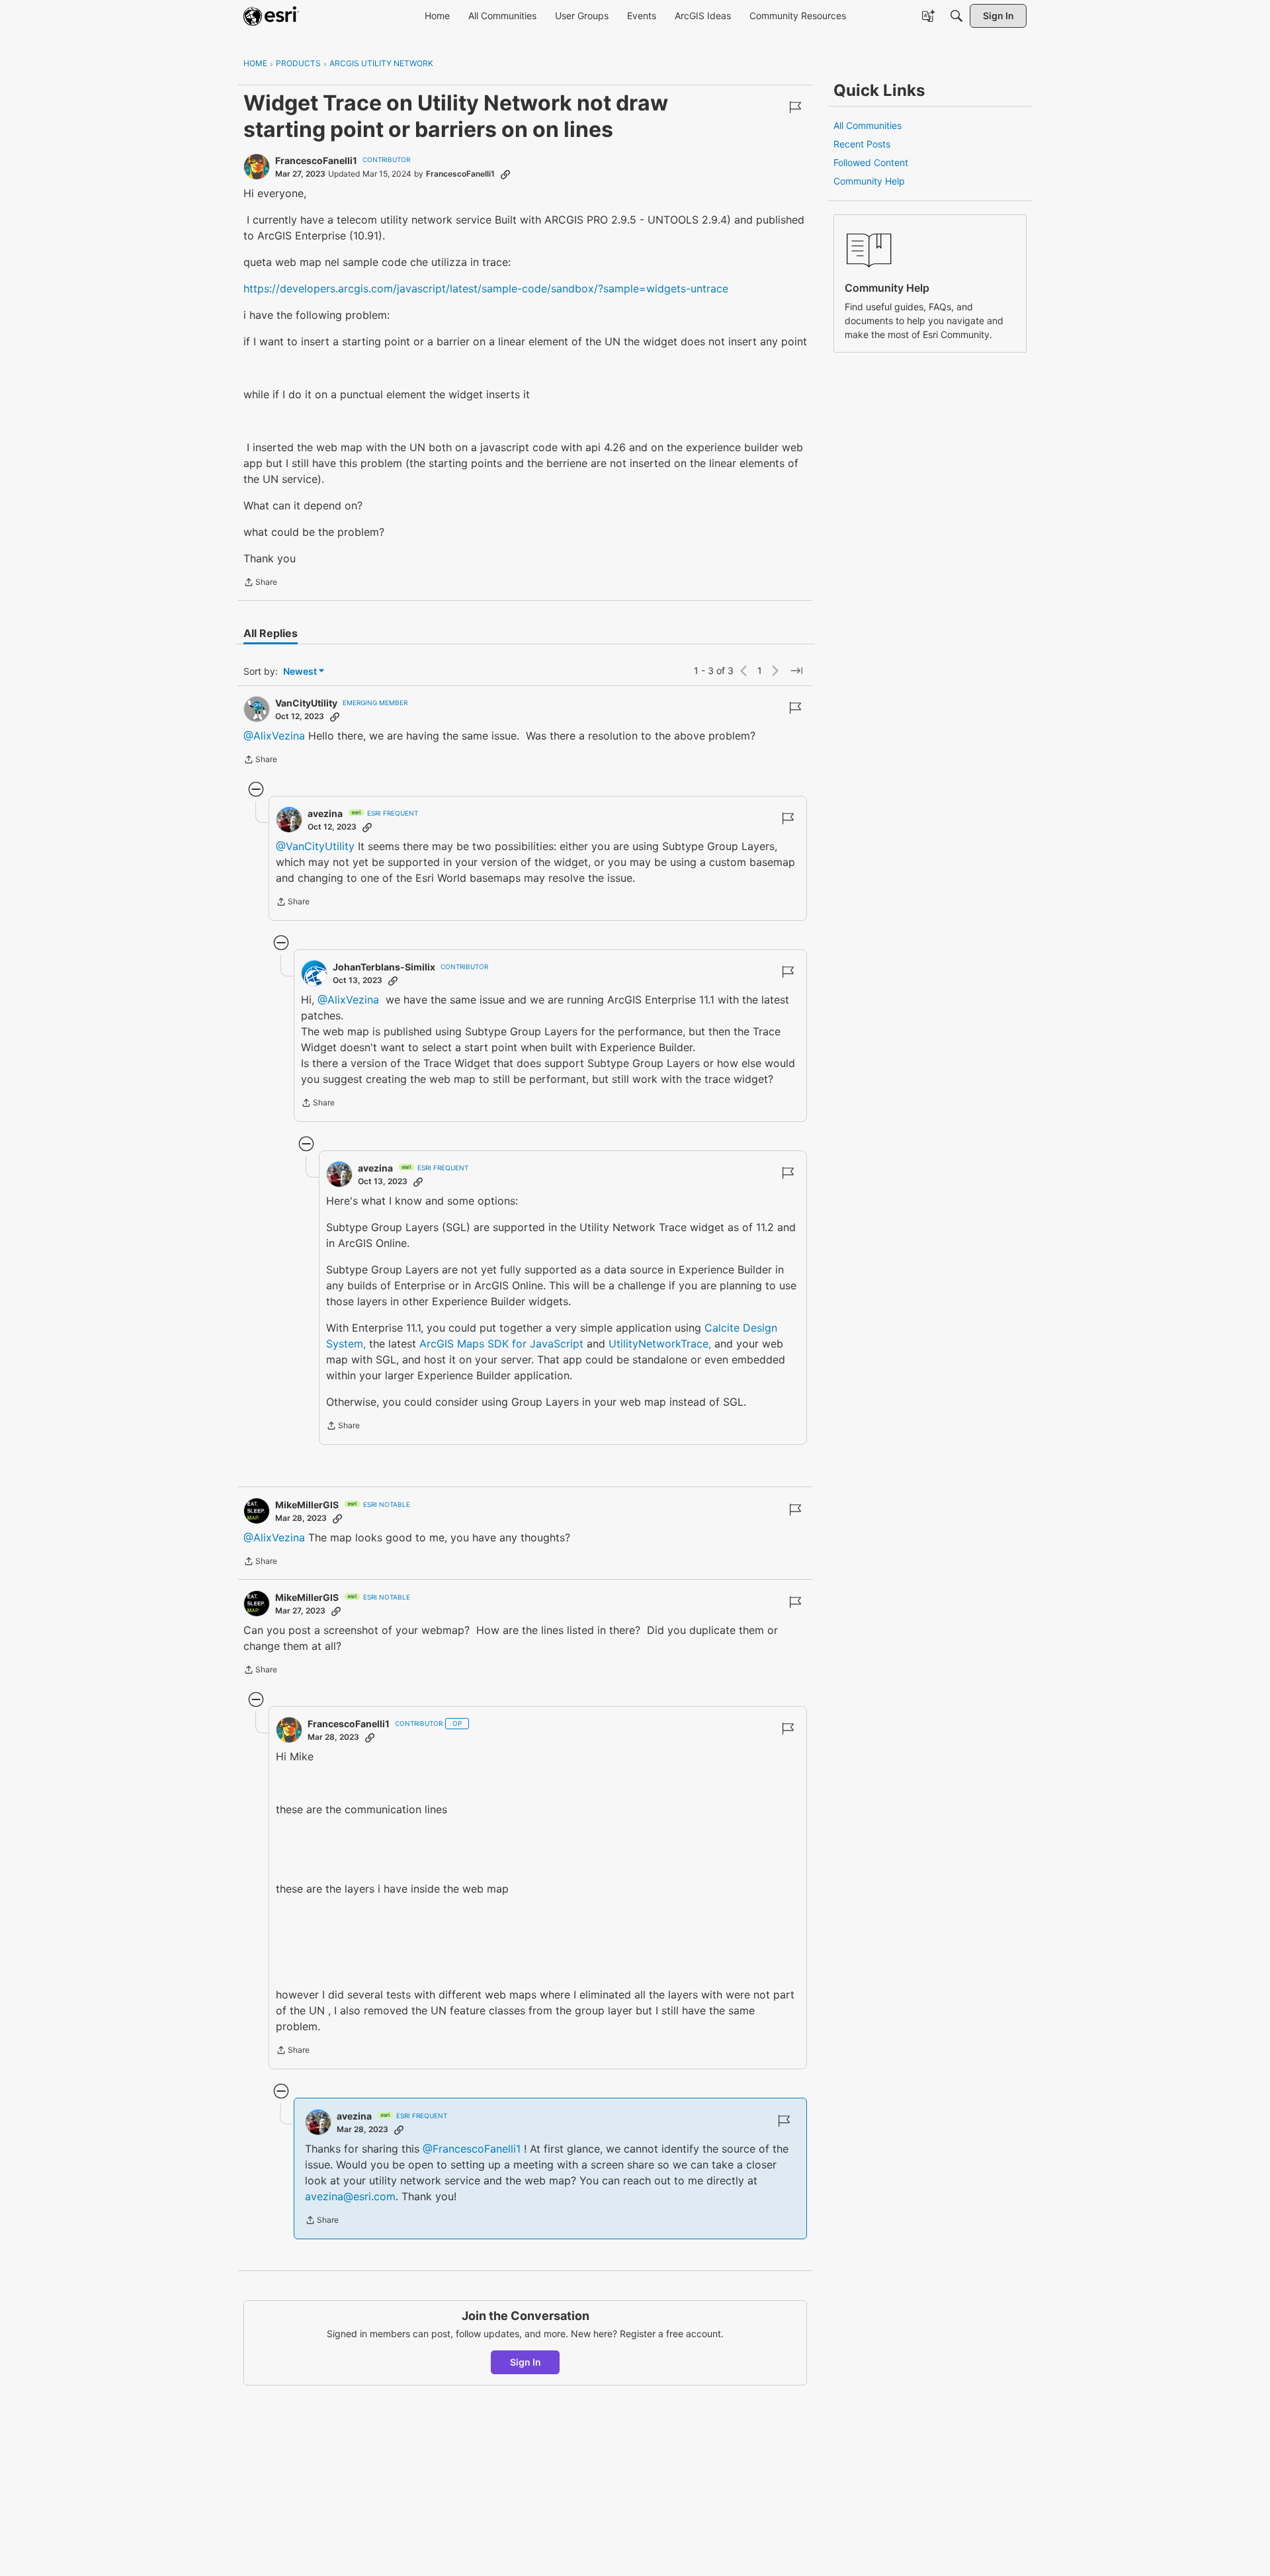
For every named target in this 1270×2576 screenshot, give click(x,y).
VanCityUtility (306, 703)
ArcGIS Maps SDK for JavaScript (501, 1344)
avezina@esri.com (350, 2196)
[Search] (956, 16)
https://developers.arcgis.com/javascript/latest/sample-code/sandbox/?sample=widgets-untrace (486, 288)
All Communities (868, 125)
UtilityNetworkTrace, (660, 1344)
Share (260, 583)
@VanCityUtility (315, 846)
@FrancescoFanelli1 (472, 2149)
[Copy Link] (505, 174)
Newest (300, 672)
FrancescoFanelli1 (316, 160)
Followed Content (871, 162)
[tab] (271, 633)
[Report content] (795, 107)
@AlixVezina (274, 736)
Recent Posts (862, 144)
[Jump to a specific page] (796, 671)
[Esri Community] (271, 16)
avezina (325, 813)
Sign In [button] (526, 2362)
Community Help (869, 181)
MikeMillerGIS (307, 1505)
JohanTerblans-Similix (384, 967)
